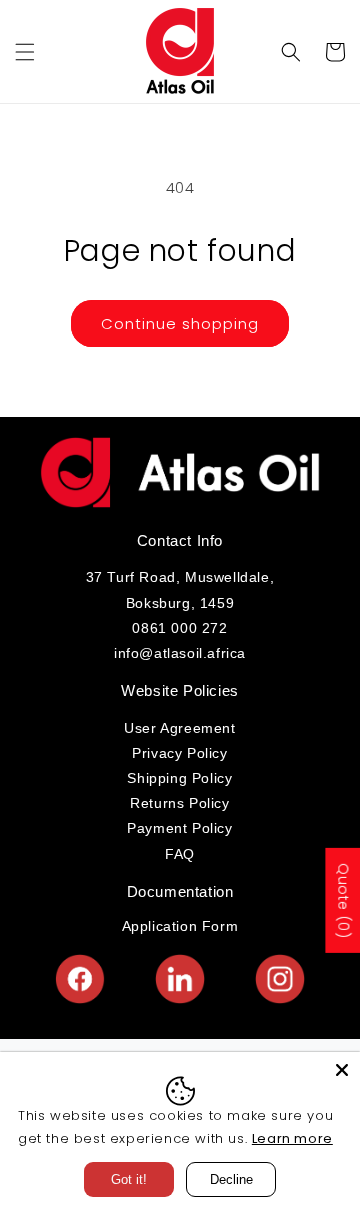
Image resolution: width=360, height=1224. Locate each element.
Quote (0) (343, 900)
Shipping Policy (179, 778)
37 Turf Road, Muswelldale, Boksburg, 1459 (180, 589)
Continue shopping (180, 323)
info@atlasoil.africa (180, 653)
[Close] (342, 1070)
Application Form (180, 926)
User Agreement (179, 728)
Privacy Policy (179, 753)
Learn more (292, 1138)
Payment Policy (179, 828)
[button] (25, 52)
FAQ (180, 854)
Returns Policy (179, 803)
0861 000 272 (179, 628)
